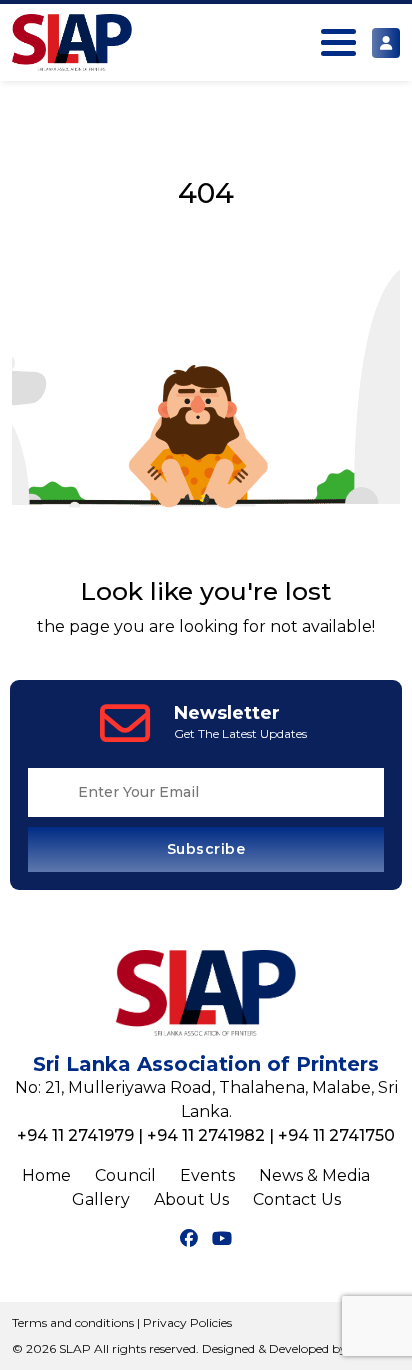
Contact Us (297, 1199)
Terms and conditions (73, 1322)
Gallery (101, 1199)
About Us (191, 1199)
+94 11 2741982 (206, 1135)
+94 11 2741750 (336, 1135)
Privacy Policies (187, 1322)
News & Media (314, 1175)
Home (46, 1175)
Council (125, 1175)
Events (207, 1175)
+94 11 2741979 (75, 1135)
